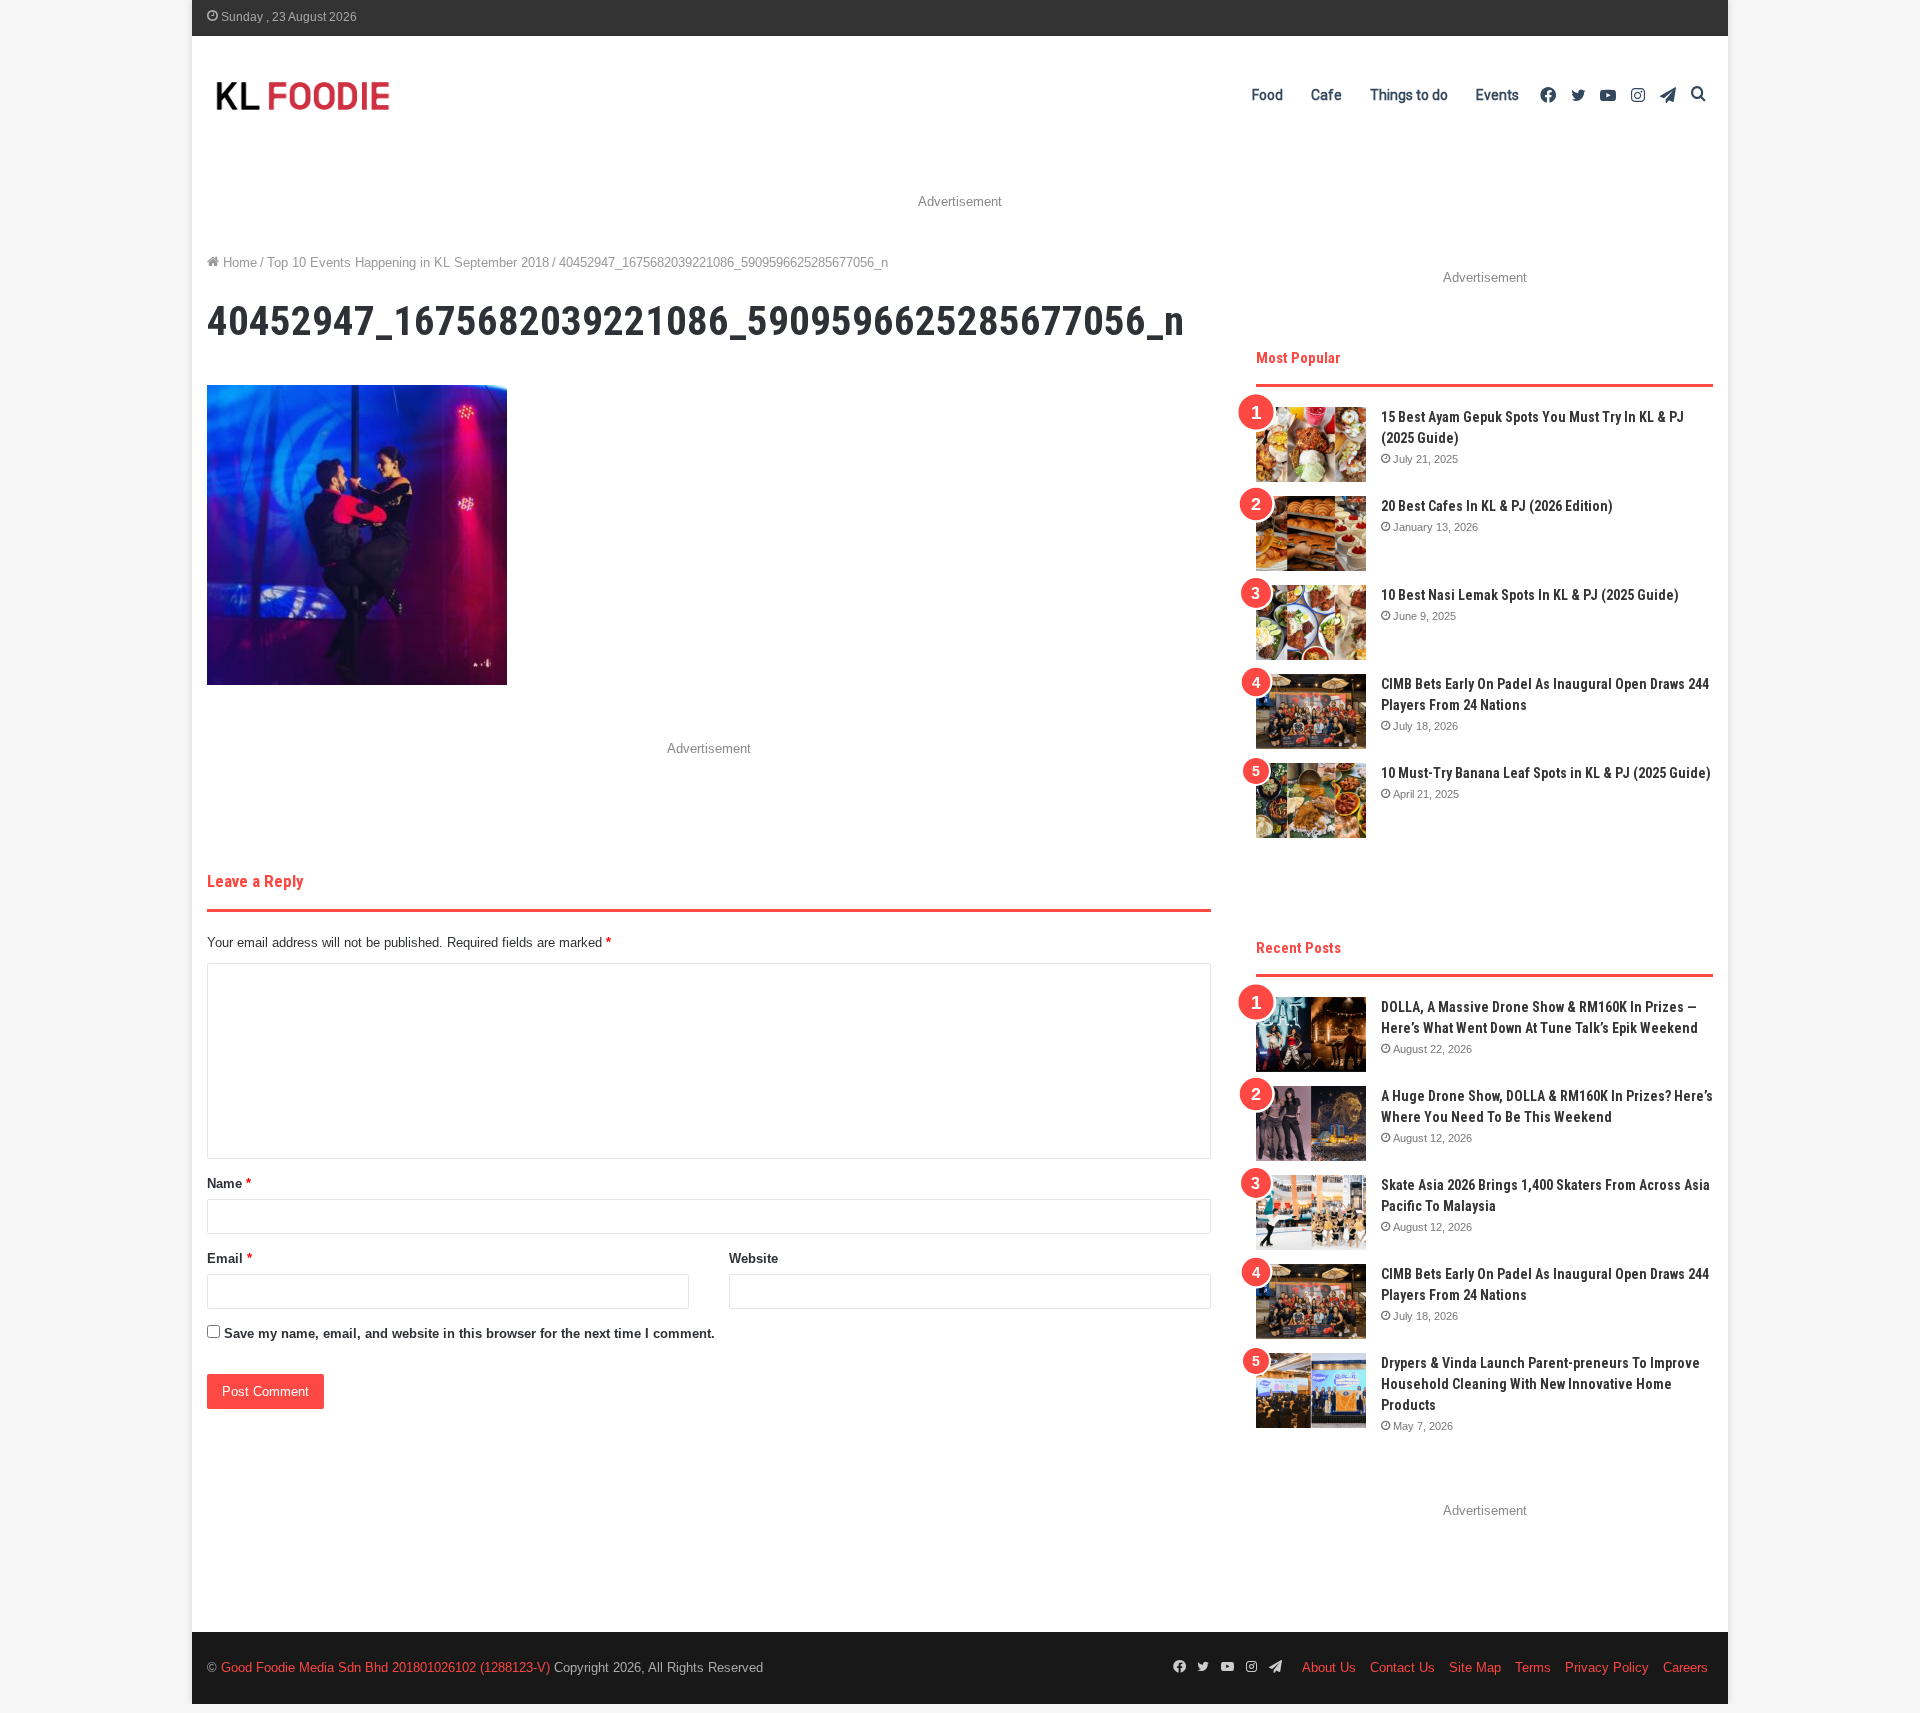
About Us (1329, 1667)
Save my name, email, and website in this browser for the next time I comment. (469, 1333)
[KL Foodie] (382, 95)
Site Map (1475, 1667)
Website (753, 1258)
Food (1267, 95)
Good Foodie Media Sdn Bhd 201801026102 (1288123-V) (385, 1667)
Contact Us (1402, 1667)
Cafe (1326, 95)
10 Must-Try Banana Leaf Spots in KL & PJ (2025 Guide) (1546, 773)
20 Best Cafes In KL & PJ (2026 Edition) (1497, 506)
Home (238, 262)
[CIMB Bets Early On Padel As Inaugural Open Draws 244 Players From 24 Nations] (1311, 711)
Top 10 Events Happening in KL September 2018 (408, 262)
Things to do (1409, 95)
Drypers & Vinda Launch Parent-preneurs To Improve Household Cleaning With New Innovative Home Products (1540, 1384)
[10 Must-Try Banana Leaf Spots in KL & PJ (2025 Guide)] (1311, 800)
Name (229, 1183)
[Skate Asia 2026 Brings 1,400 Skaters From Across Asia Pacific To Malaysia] (1311, 1212)
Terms (1533, 1667)
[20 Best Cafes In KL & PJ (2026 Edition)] (1311, 533)
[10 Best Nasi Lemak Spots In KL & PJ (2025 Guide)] (1311, 622)
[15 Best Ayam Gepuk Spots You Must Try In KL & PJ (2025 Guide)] (1311, 444)
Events (1497, 95)
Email (229, 1258)
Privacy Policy (1607, 1667)
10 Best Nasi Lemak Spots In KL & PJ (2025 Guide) (1530, 595)
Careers (1685, 1667)
